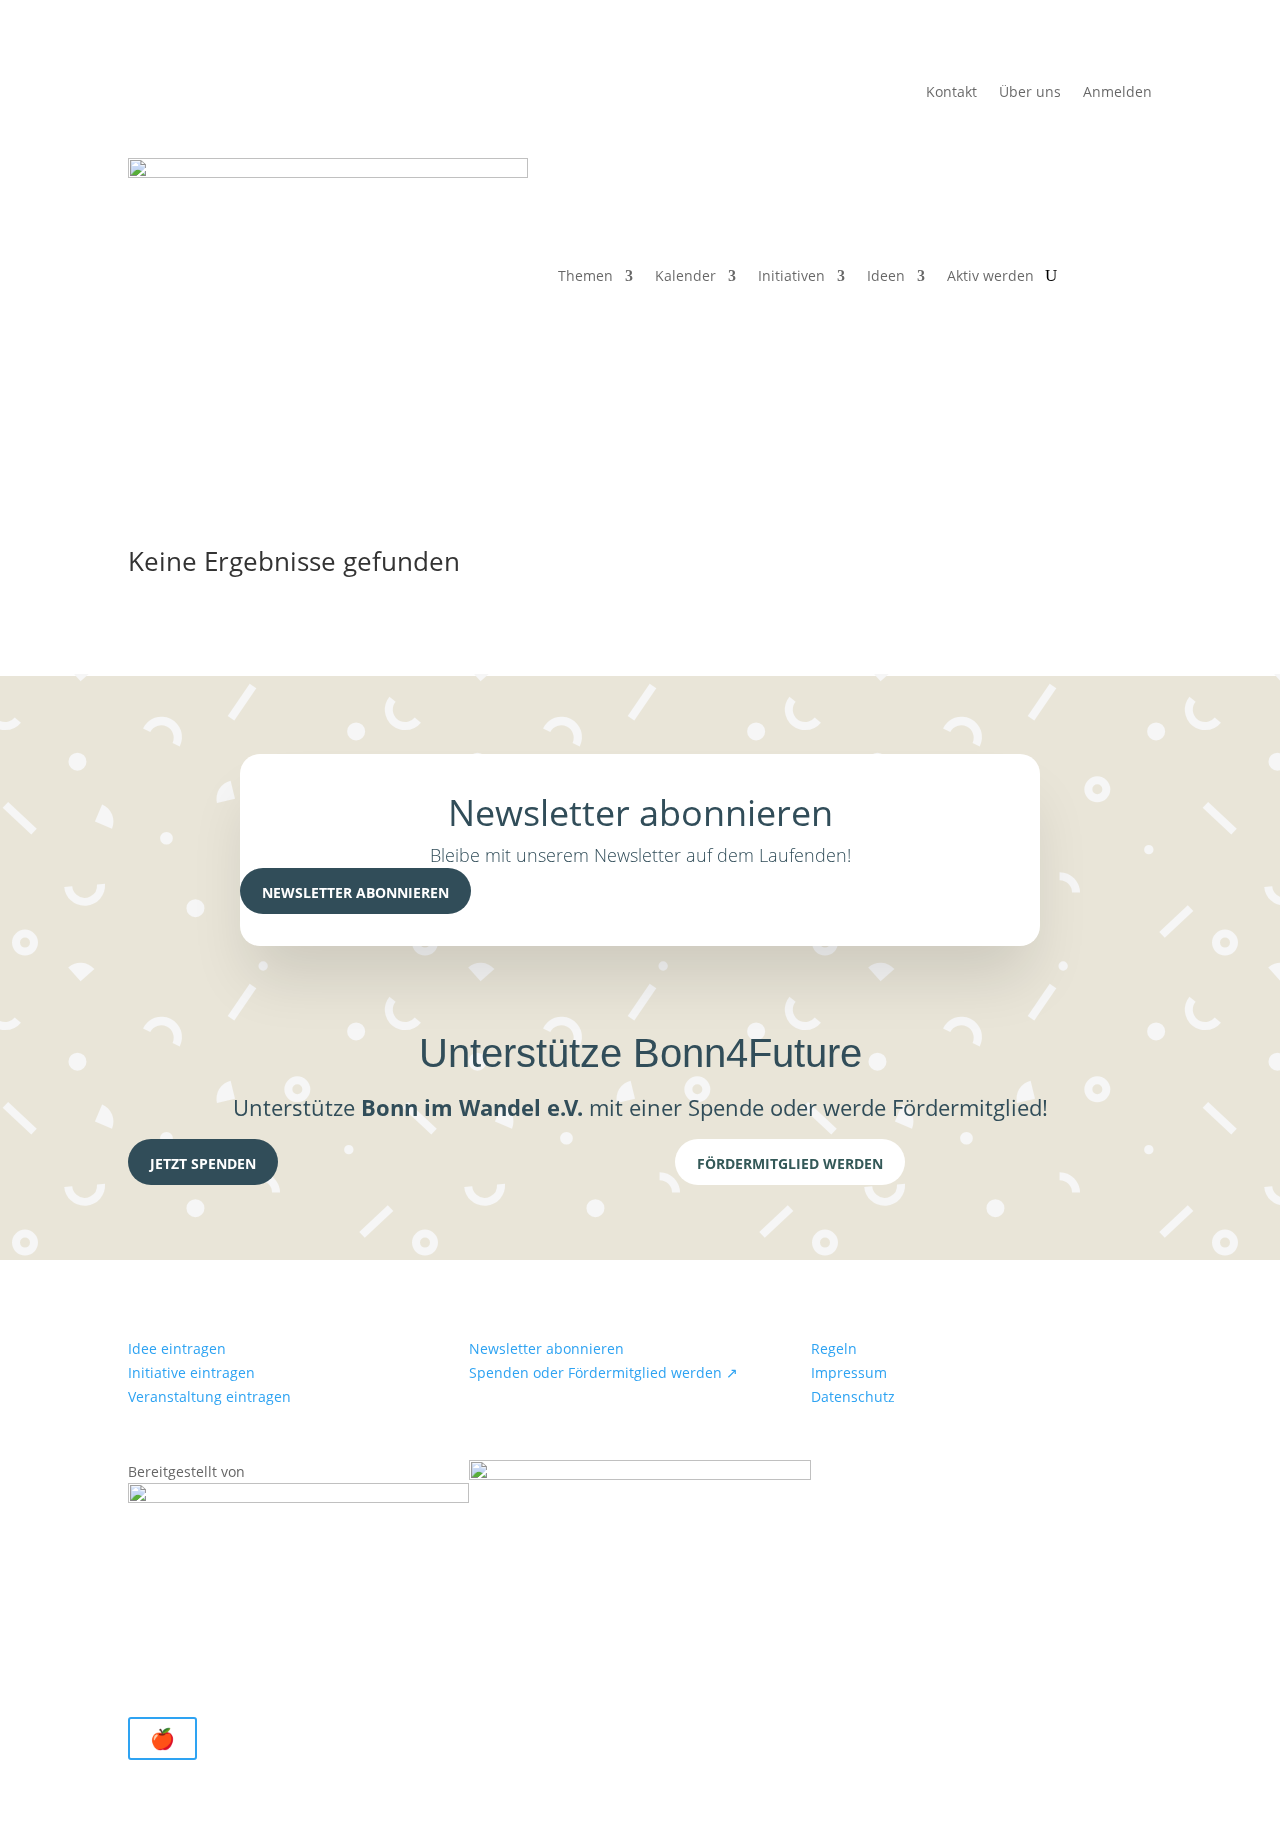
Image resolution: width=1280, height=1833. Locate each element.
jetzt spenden (203, 1163)
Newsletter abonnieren (355, 892)
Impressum (849, 1372)
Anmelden (1117, 93)
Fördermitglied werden (790, 1163)
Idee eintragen (177, 1348)
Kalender (685, 275)
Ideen (886, 275)
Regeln (834, 1348)
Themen (585, 275)
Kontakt (951, 93)
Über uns (1030, 93)
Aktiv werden (990, 275)
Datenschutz (853, 1396)
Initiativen (791, 275)
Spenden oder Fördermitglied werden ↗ (603, 1372)
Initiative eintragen (191, 1372)
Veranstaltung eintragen (209, 1396)
